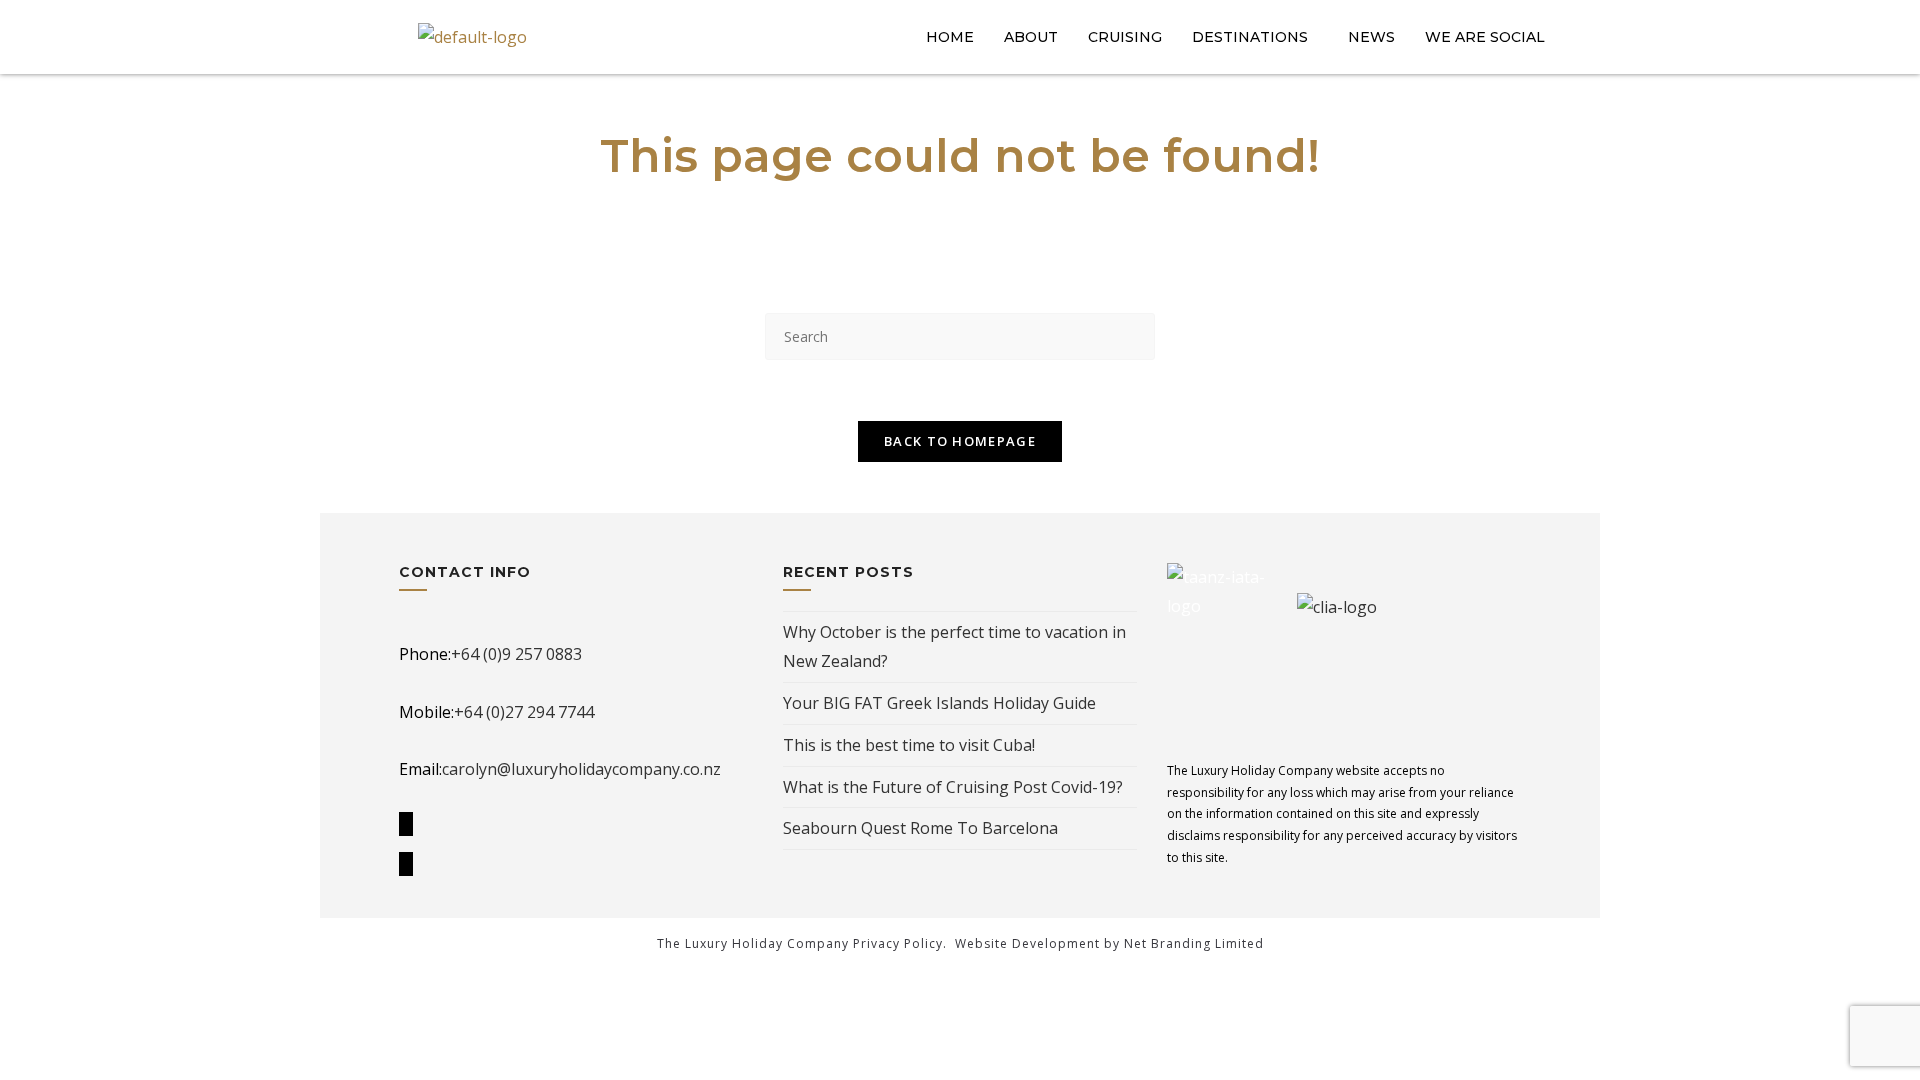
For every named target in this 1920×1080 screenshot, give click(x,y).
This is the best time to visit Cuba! (909, 745)
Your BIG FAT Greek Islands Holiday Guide (939, 703)
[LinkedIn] (406, 864)
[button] (1255, 37)
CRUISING (1125, 37)
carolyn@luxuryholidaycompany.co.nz (581, 769)
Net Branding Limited (1194, 943)
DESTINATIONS (1250, 37)
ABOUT (1031, 37)
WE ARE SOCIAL (1485, 37)
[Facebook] (406, 824)
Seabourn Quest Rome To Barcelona (920, 828)
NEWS (1371, 37)
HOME (950, 37)
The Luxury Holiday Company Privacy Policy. (802, 943)
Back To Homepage (960, 441)
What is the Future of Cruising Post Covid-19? (953, 787)
